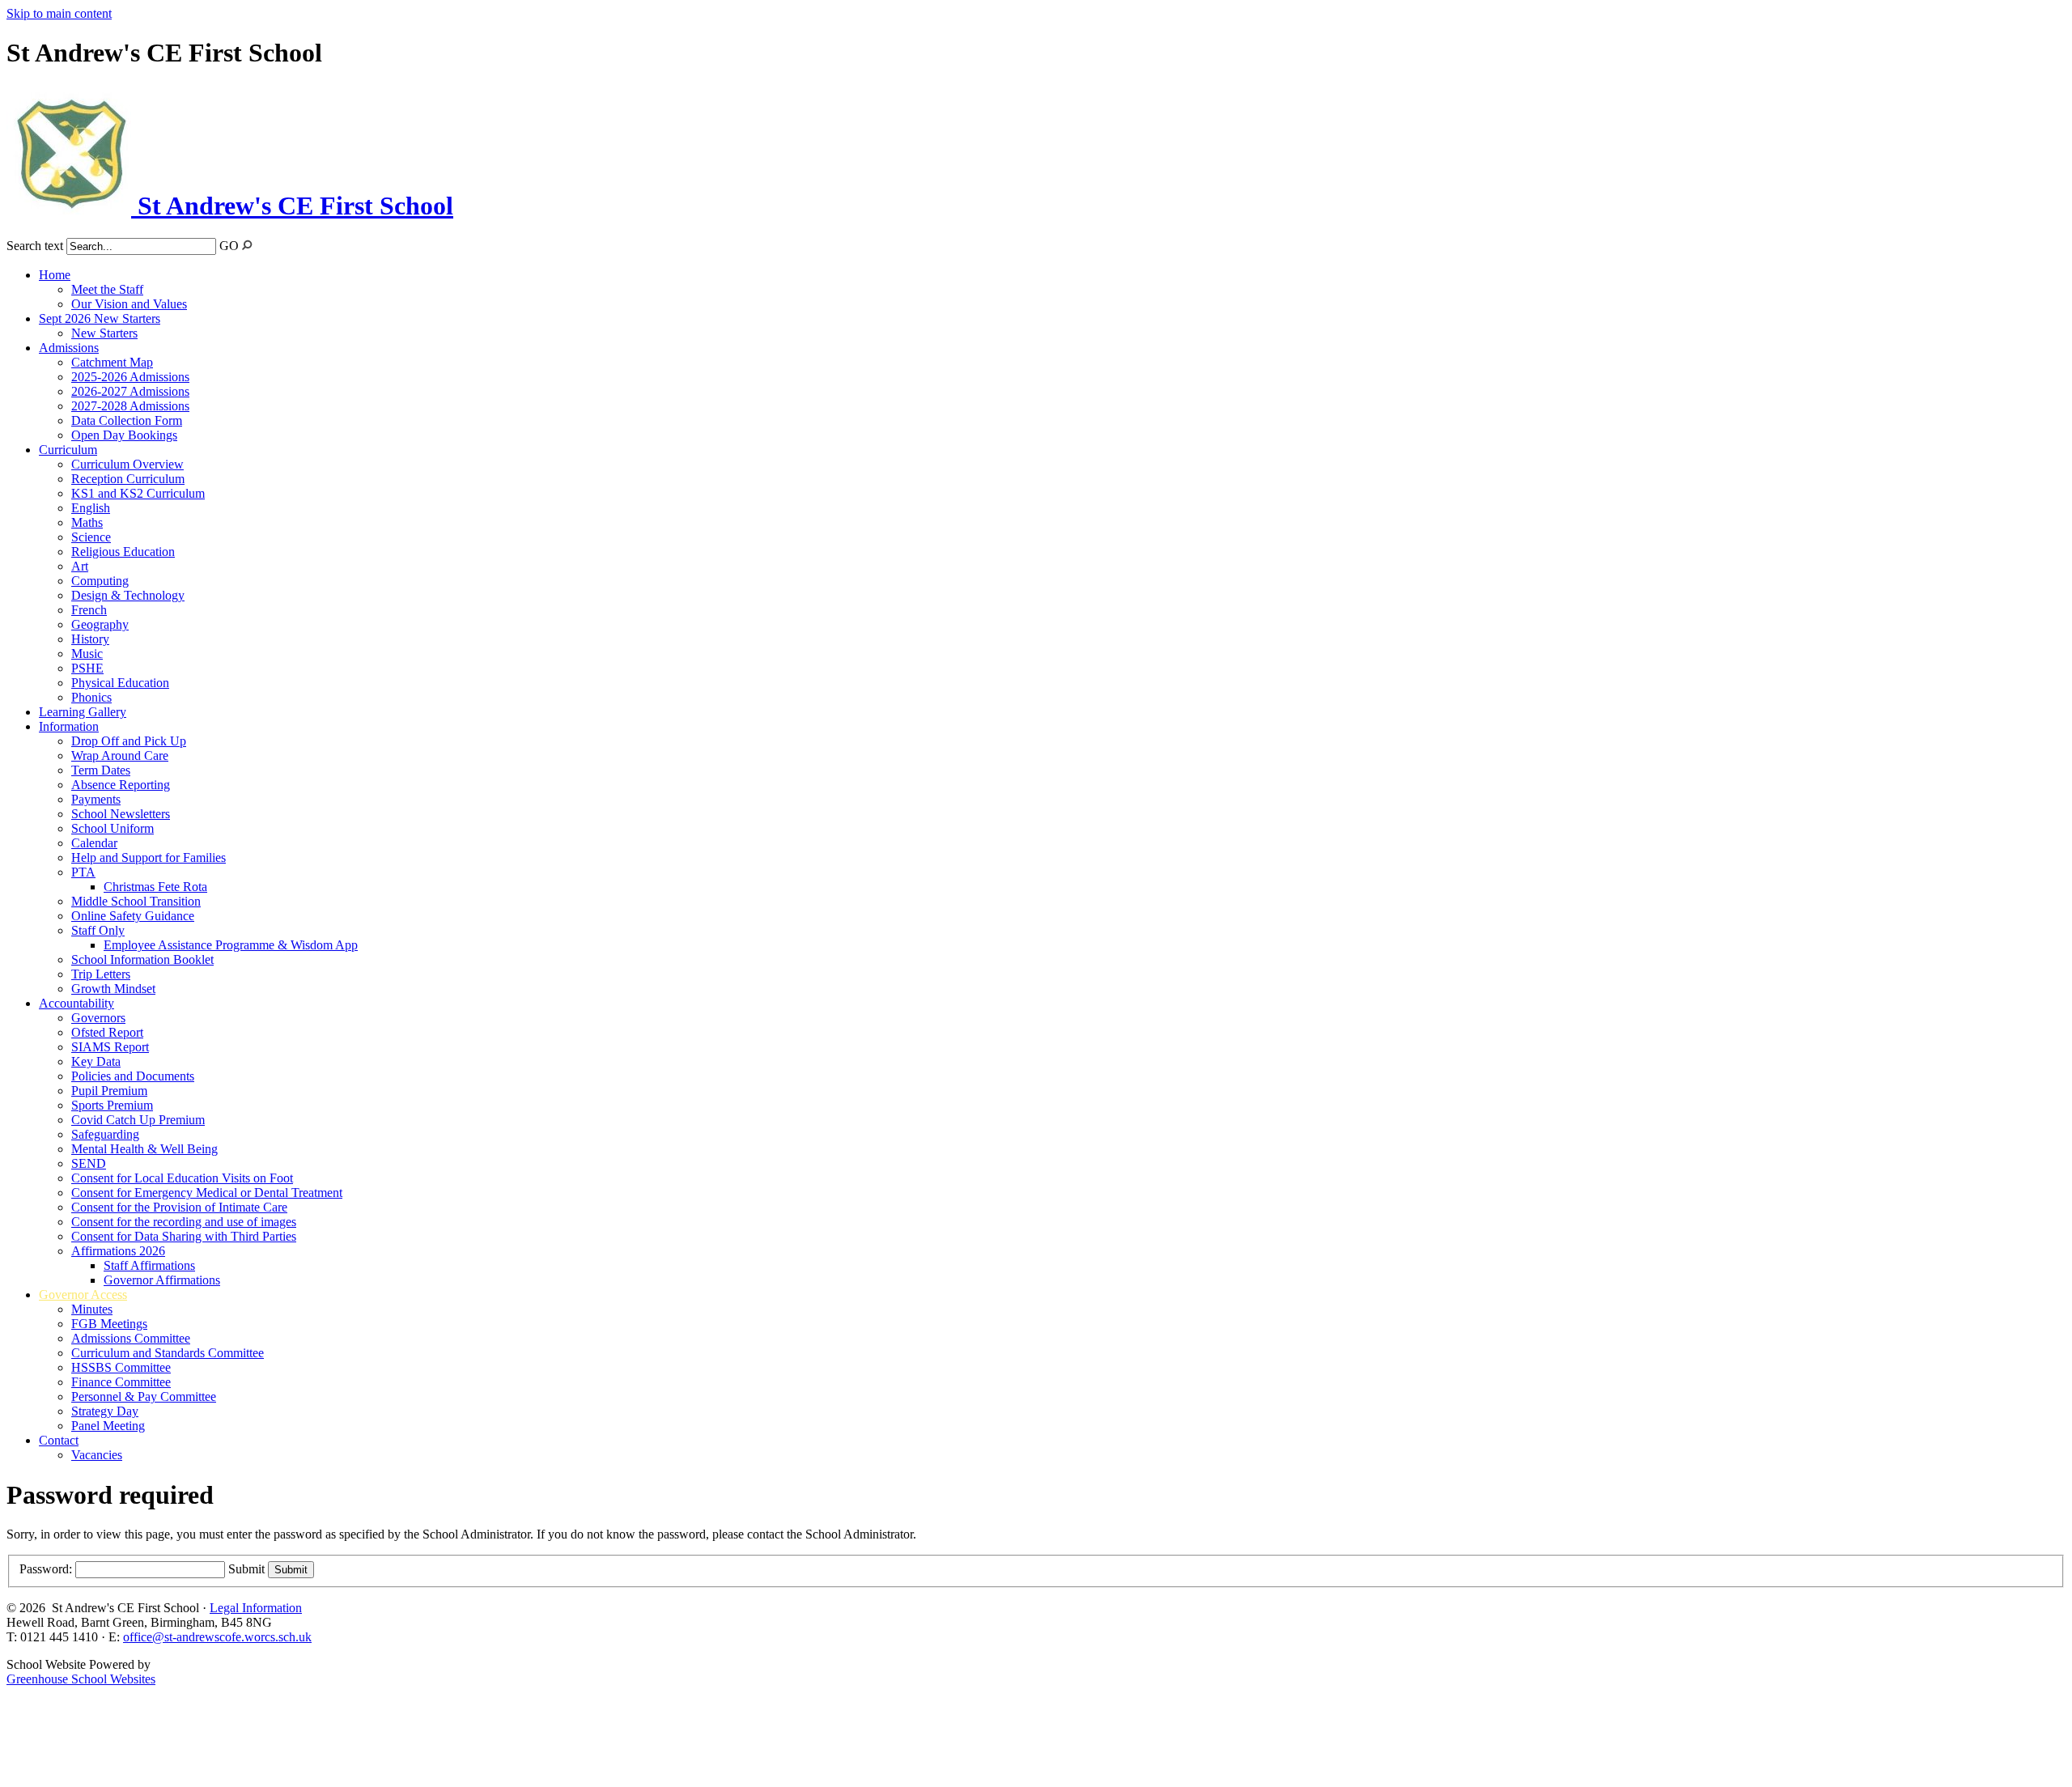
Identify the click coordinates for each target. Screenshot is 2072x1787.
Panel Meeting (108, 1426)
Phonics (91, 697)
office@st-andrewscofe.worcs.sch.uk (217, 1637)
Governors (98, 1018)
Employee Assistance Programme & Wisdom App (231, 945)
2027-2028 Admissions (130, 406)
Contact (59, 1440)
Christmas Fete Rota (155, 887)
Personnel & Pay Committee (144, 1396)
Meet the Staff (107, 289)
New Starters (104, 333)
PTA (83, 872)
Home (55, 275)
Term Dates (101, 770)
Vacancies (97, 1455)
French (89, 610)
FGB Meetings (109, 1324)
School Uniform (113, 828)
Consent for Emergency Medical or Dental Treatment (207, 1193)
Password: (46, 1569)
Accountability (76, 1003)
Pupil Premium (109, 1091)
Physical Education (120, 683)
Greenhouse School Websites (81, 1679)
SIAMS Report (110, 1047)
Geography (100, 624)
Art (80, 566)
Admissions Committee (131, 1338)
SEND (89, 1163)
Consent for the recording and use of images (184, 1222)
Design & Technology (128, 595)
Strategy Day (105, 1411)
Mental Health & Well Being (144, 1149)
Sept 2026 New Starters (100, 318)
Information (69, 726)
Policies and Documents (133, 1076)
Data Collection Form (127, 420)
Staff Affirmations (149, 1265)
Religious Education (123, 552)
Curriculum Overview (127, 464)
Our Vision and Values (129, 304)
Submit (246, 1569)
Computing (100, 581)
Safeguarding (105, 1134)
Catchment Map (112, 362)
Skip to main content (59, 13)
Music (87, 654)
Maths (87, 522)
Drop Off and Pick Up (129, 741)
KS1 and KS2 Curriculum (138, 493)
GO (229, 246)
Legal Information (256, 1608)
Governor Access (83, 1295)
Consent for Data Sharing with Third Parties (184, 1236)
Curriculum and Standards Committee (168, 1353)
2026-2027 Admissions (130, 391)
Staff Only (98, 930)
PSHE (87, 668)
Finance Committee (121, 1382)
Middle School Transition (136, 901)
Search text (35, 246)
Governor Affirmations (162, 1280)
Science (91, 537)
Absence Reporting (121, 785)
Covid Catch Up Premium (138, 1120)
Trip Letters (101, 974)
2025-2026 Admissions (130, 377)
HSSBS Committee (121, 1367)
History (90, 639)
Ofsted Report (107, 1032)
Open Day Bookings (124, 435)
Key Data (96, 1061)
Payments (96, 799)
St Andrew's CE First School (292, 206)
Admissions (69, 348)
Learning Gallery (83, 712)
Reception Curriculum (128, 479)
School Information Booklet (142, 959)
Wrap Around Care (120, 756)
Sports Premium (112, 1105)
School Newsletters (121, 814)
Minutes (92, 1309)
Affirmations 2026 (118, 1251)
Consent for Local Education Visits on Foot (182, 1178)
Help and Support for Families (149, 857)
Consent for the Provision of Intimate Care (179, 1207)
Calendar (94, 843)
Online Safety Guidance (133, 916)
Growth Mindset (113, 989)
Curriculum (68, 450)
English (91, 508)
